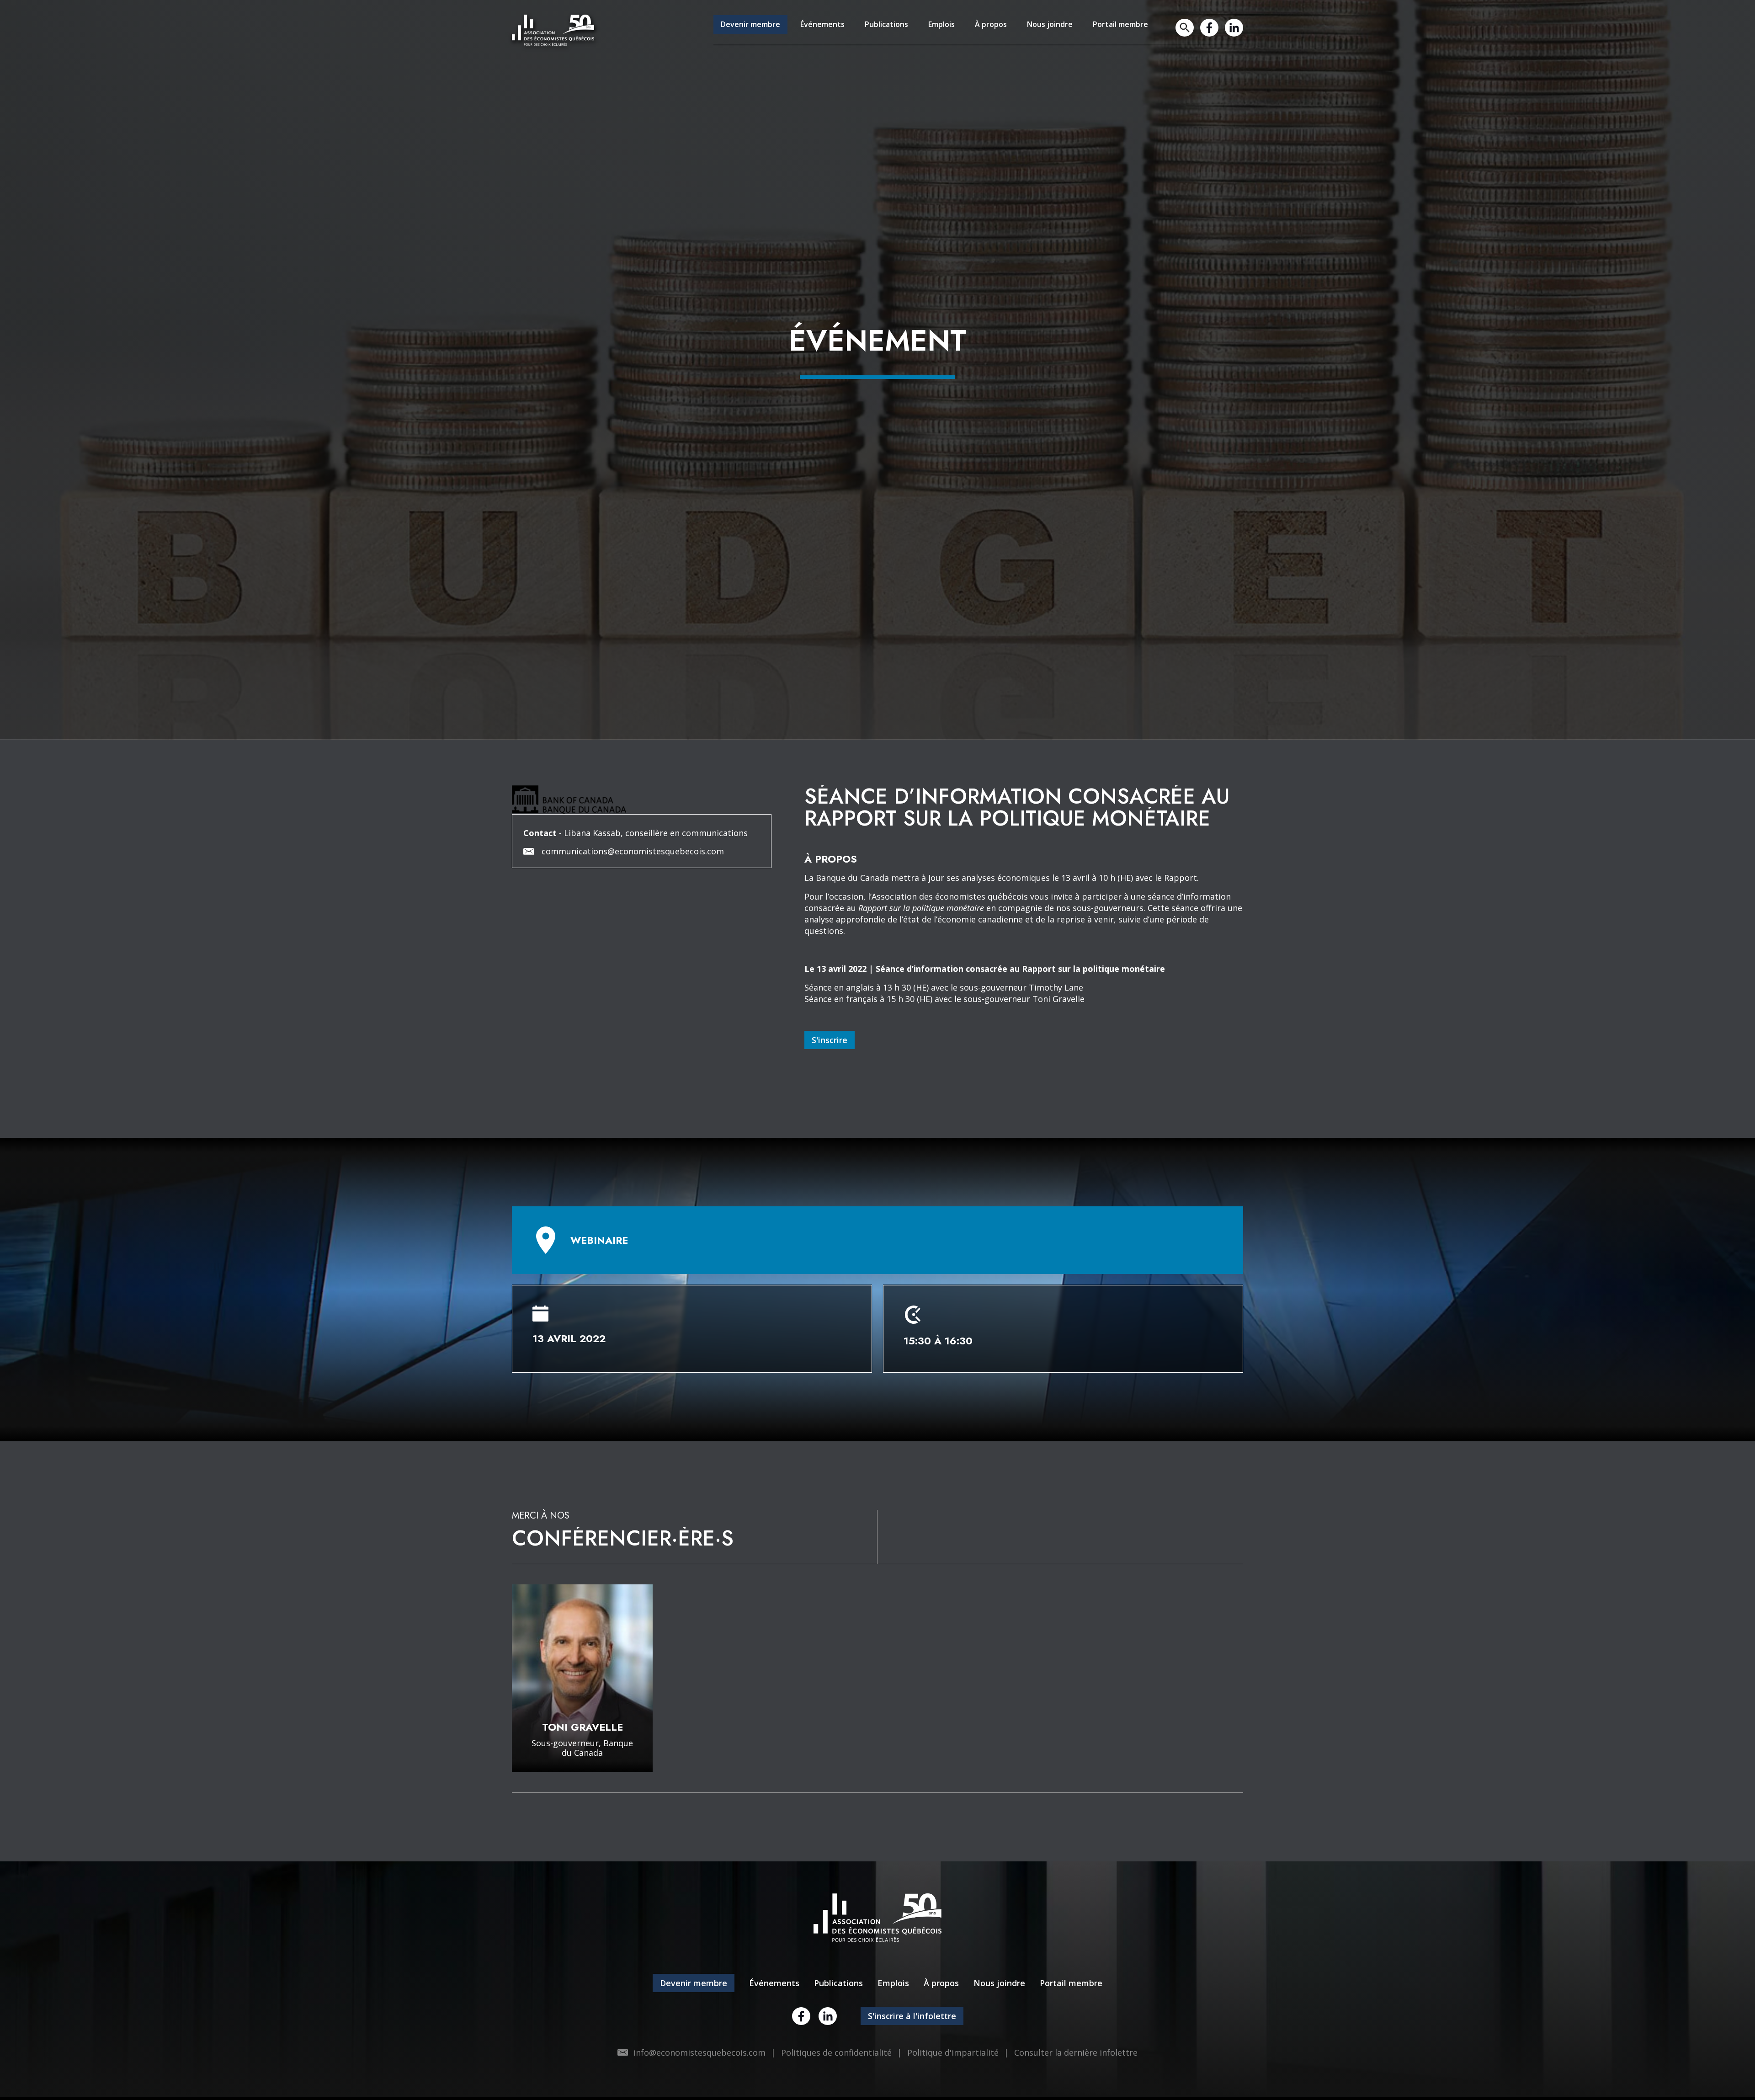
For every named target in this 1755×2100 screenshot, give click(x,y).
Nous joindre (1040, 31)
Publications (862, 31)
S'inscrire (830, 1141)
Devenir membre (714, 31)
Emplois (923, 31)
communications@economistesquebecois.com (633, 952)
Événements (792, 31)
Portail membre (1117, 31)
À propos (976, 31)
